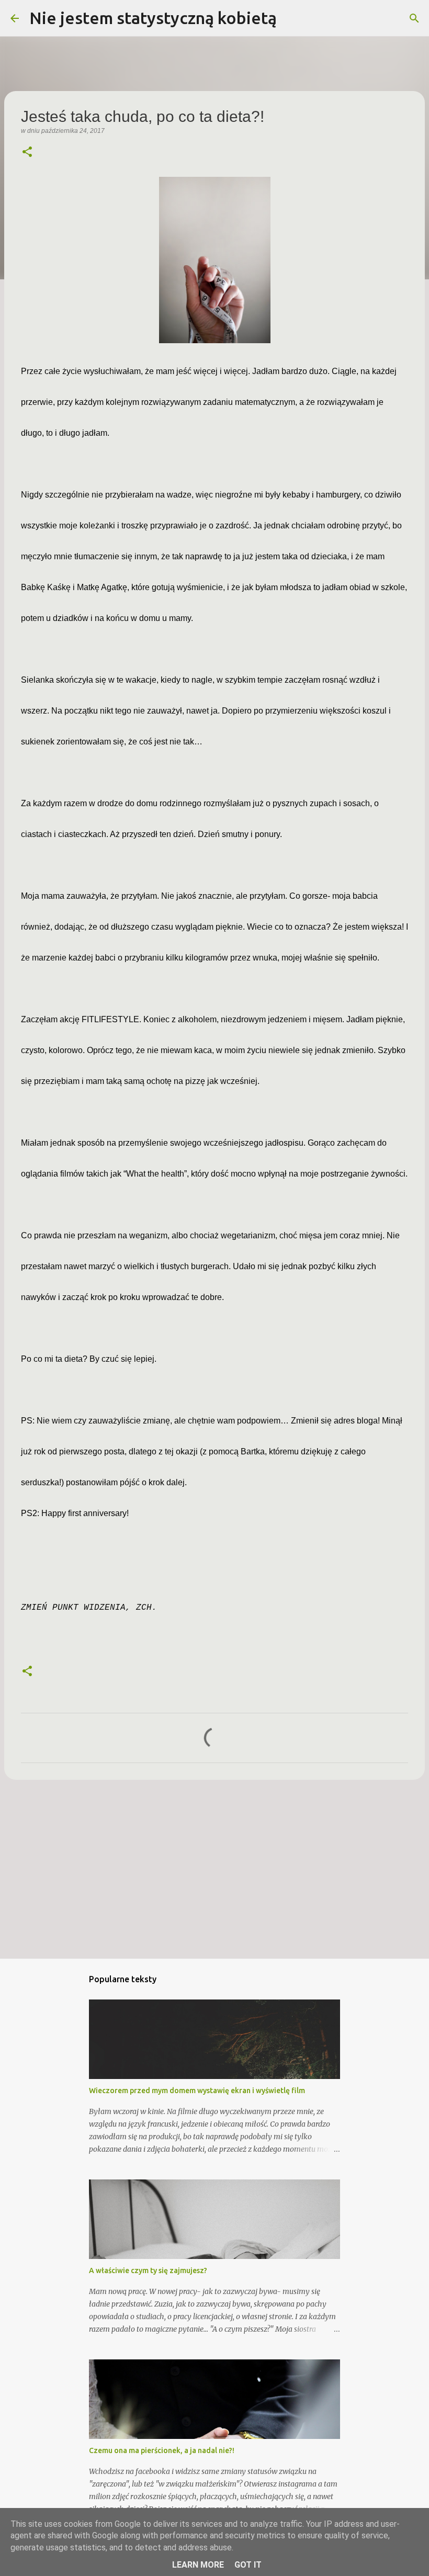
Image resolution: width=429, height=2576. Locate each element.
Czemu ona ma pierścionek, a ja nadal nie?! (162, 2450)
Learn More (198, 2565)
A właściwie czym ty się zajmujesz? (148, 2270)
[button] (27, 153)
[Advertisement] (214, 1869)
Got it (248, 2565)
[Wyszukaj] (291, 18)
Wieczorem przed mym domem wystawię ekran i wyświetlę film (197, 2091)
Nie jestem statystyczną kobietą (153, 18)
